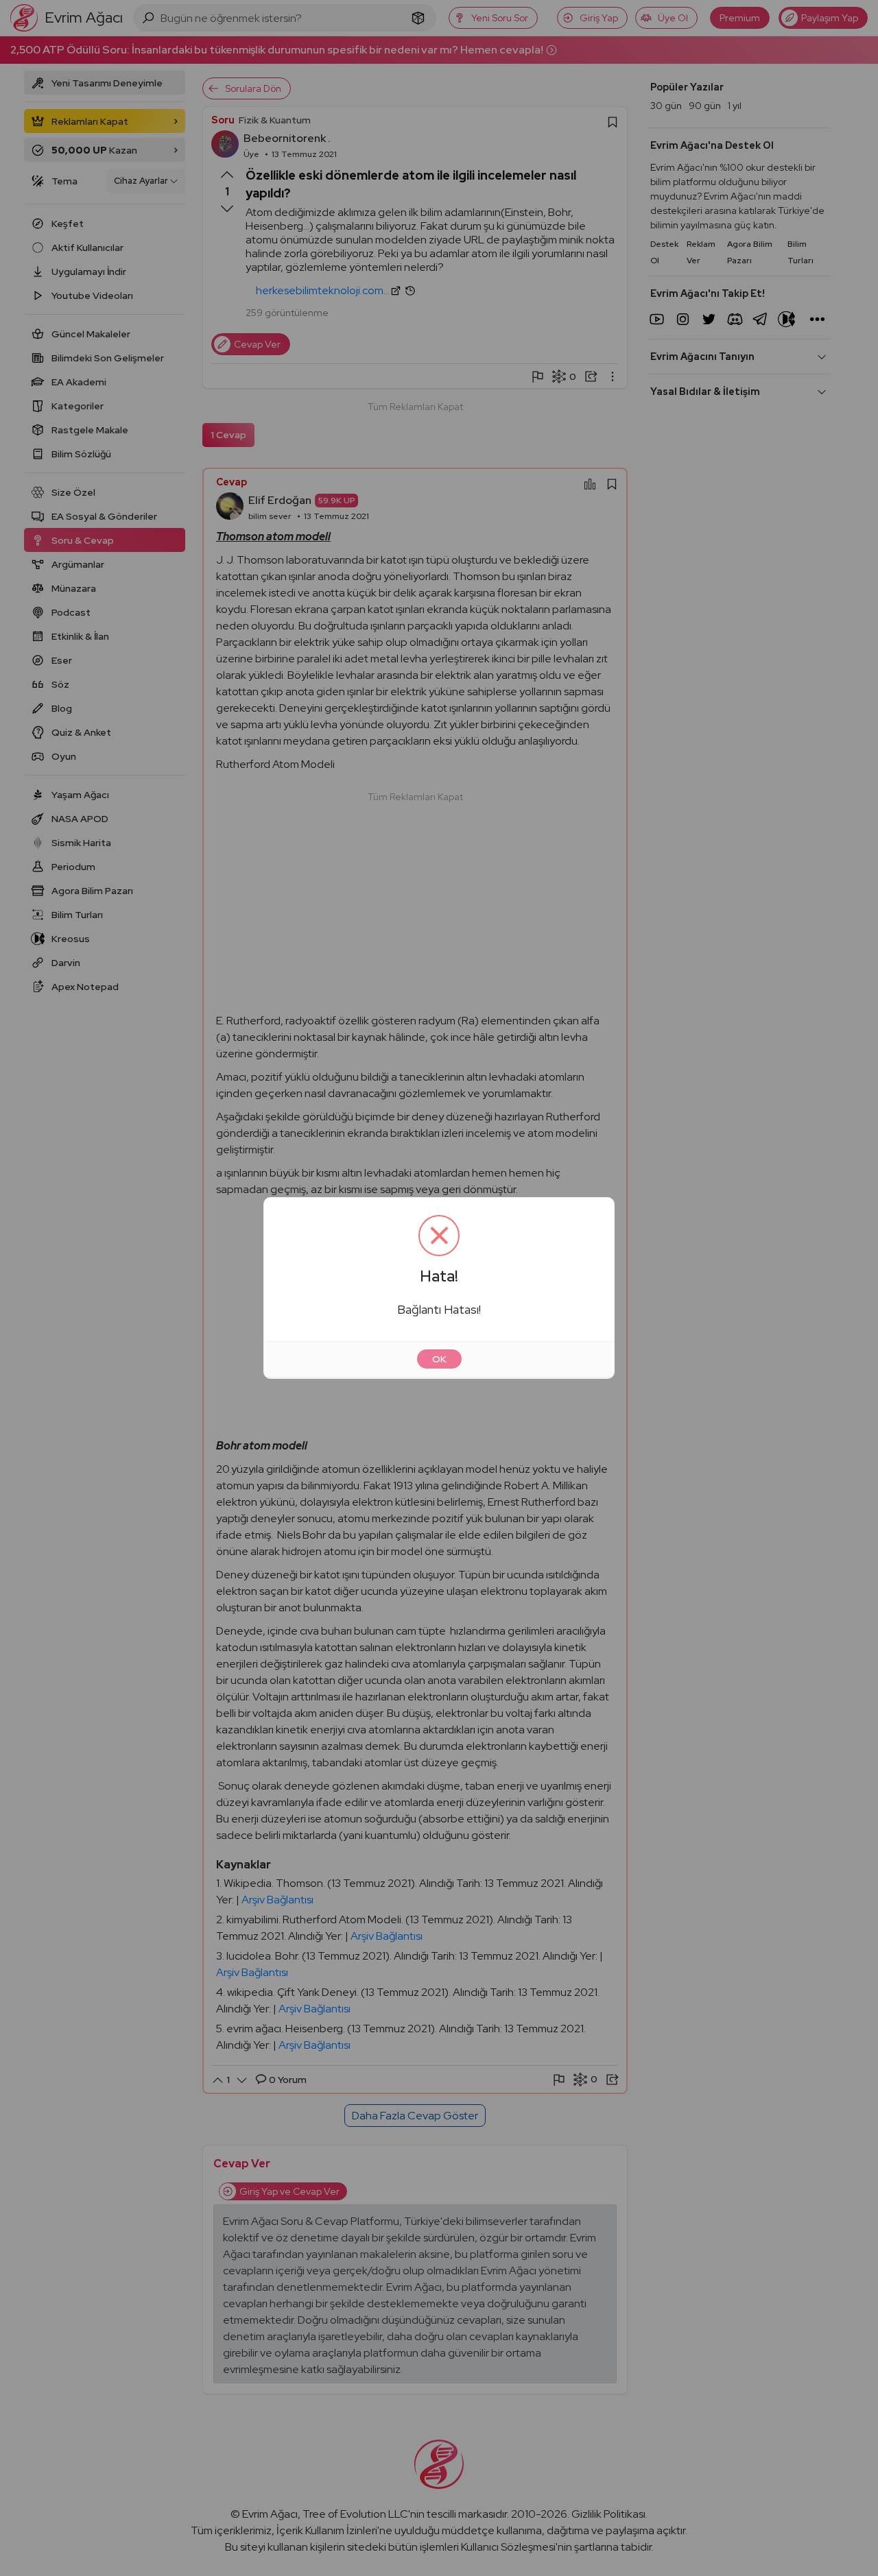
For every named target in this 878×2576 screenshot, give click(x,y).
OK (439, 1359)
